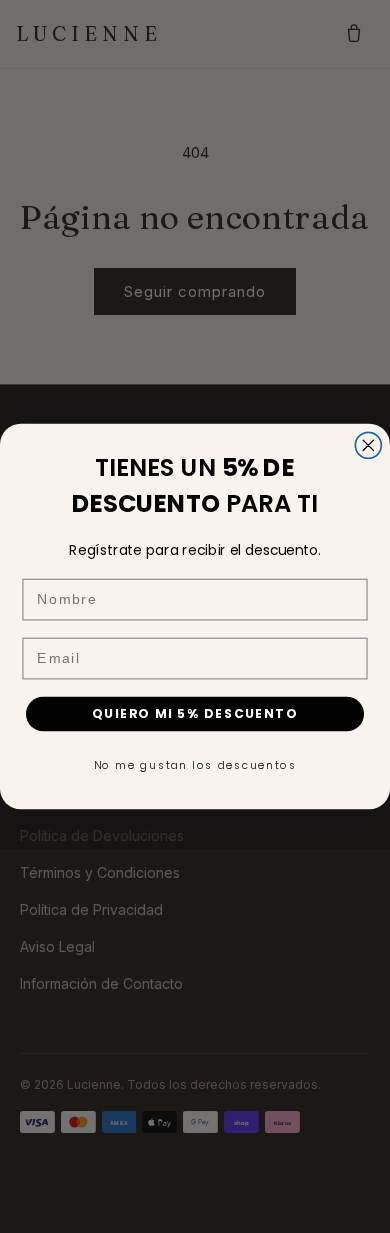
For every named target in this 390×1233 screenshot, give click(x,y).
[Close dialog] (368, 445)
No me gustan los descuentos (195, 765)
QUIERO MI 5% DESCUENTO (194, 713)
